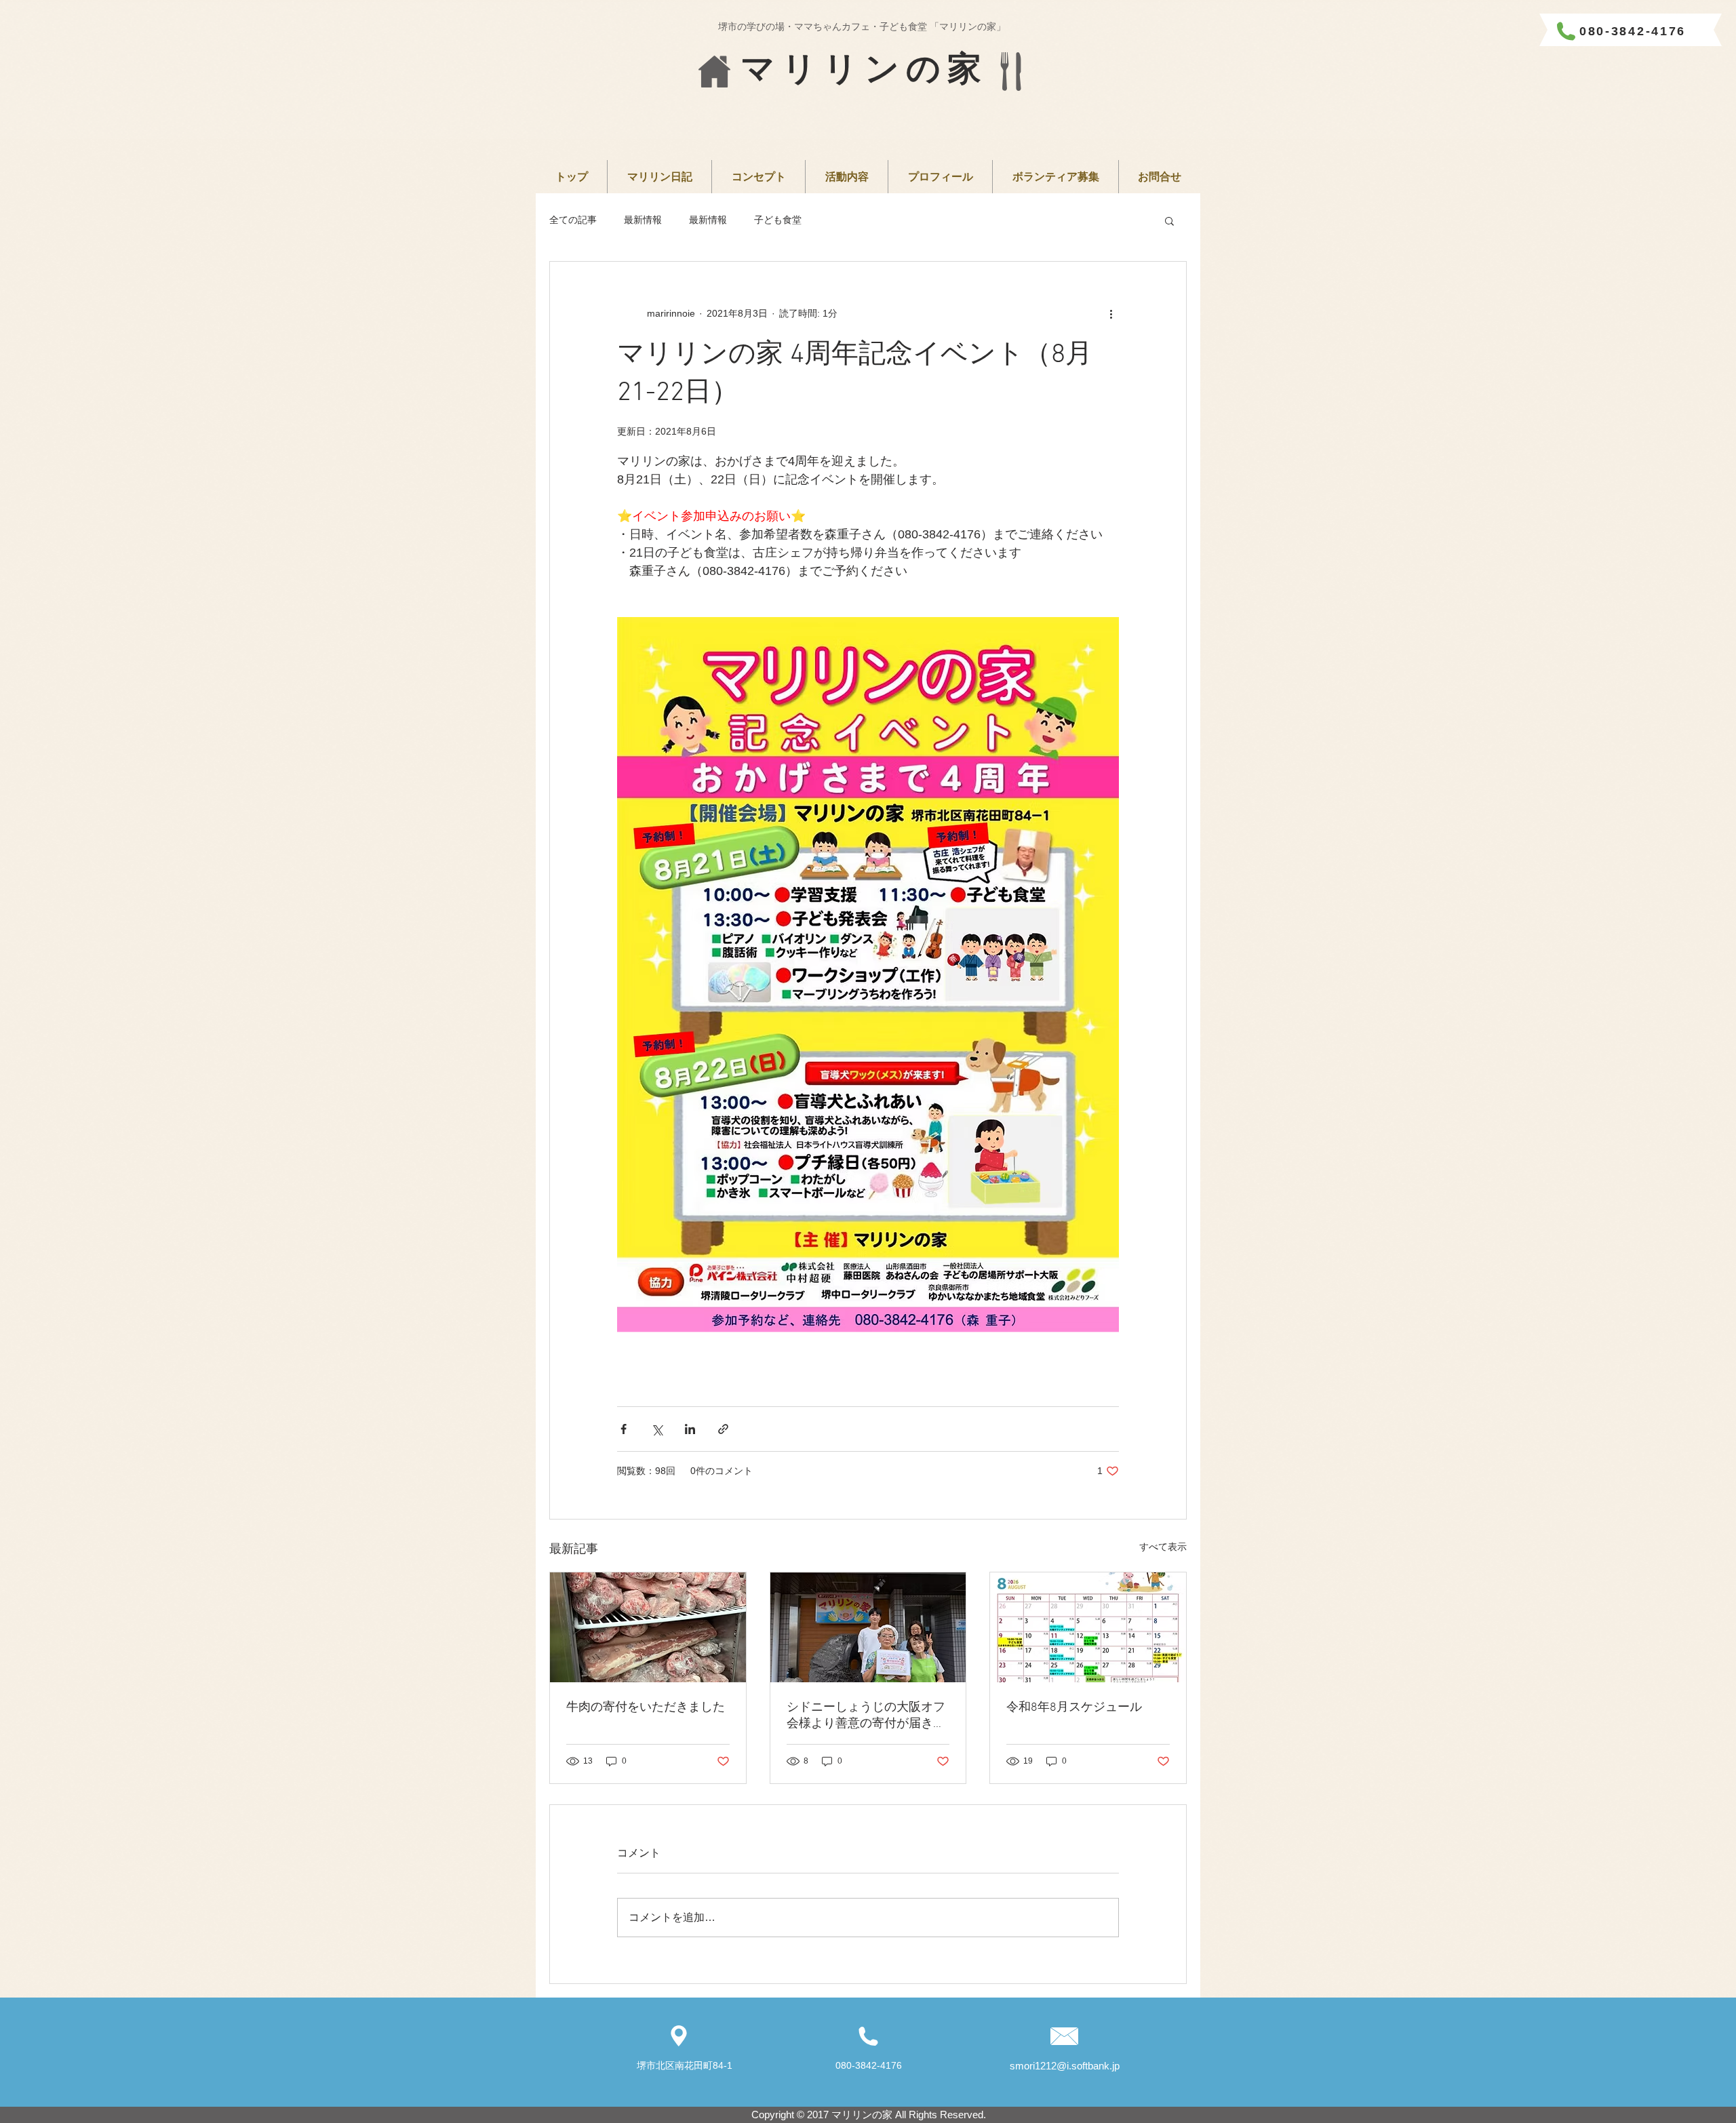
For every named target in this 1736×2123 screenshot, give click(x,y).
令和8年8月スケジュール (1074, 1708)
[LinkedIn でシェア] (690, 1429)
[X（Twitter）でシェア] (657, 1429)
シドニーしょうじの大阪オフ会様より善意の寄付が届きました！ (866, 1716)
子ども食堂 (778, 220)
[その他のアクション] (1111, 313)
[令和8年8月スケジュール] (1088, 1627)
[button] (1169, 220)
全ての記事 (573, 220)
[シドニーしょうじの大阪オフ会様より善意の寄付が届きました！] (868, 1627)
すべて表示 (1163, 1547)
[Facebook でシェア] (624, 1429)
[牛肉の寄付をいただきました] (648, 1627)
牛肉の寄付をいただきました (646, 1708)
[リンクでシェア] (723, 1429)
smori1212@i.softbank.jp (1065, 2066)
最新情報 (643, 220)
